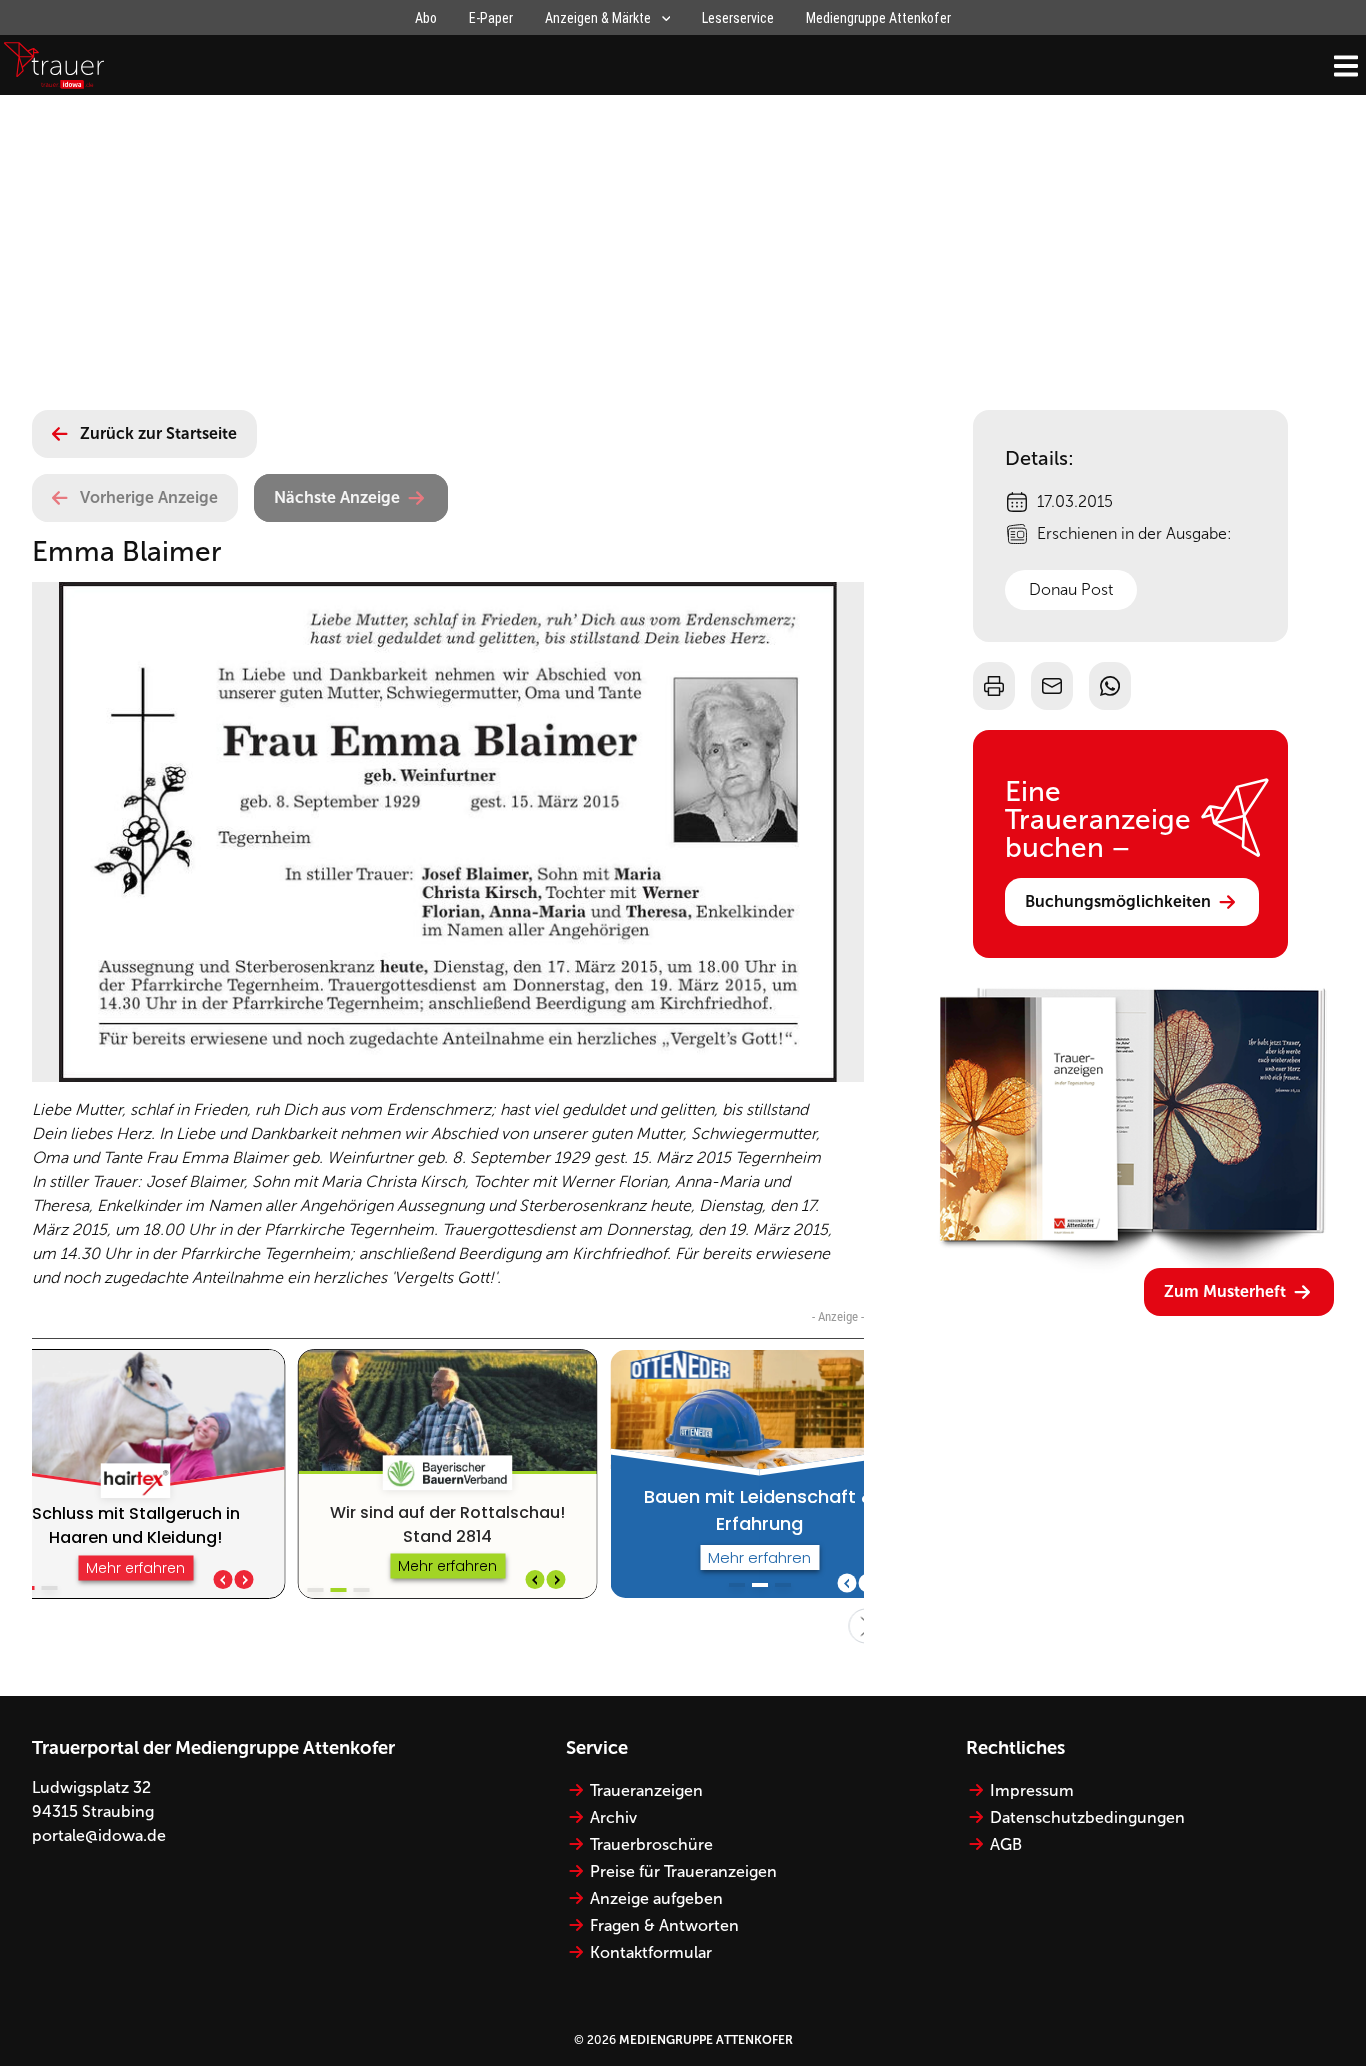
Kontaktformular (651, 1952)
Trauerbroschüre (651, 1844)
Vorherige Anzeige (149, 497)
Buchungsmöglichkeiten (1118, 901)
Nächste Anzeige (337, 497)
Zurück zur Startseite (158, 433)
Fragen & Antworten (664, 1925)
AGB (1006, 1844)
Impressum (1032, 1790)
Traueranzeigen (646, 1790)
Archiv (613, 1817)
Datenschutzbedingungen (1087, 1817)
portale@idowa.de (99, 1835)
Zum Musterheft (1225, 1291)
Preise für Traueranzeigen (683, 1871)
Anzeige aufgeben (656, 1898)
